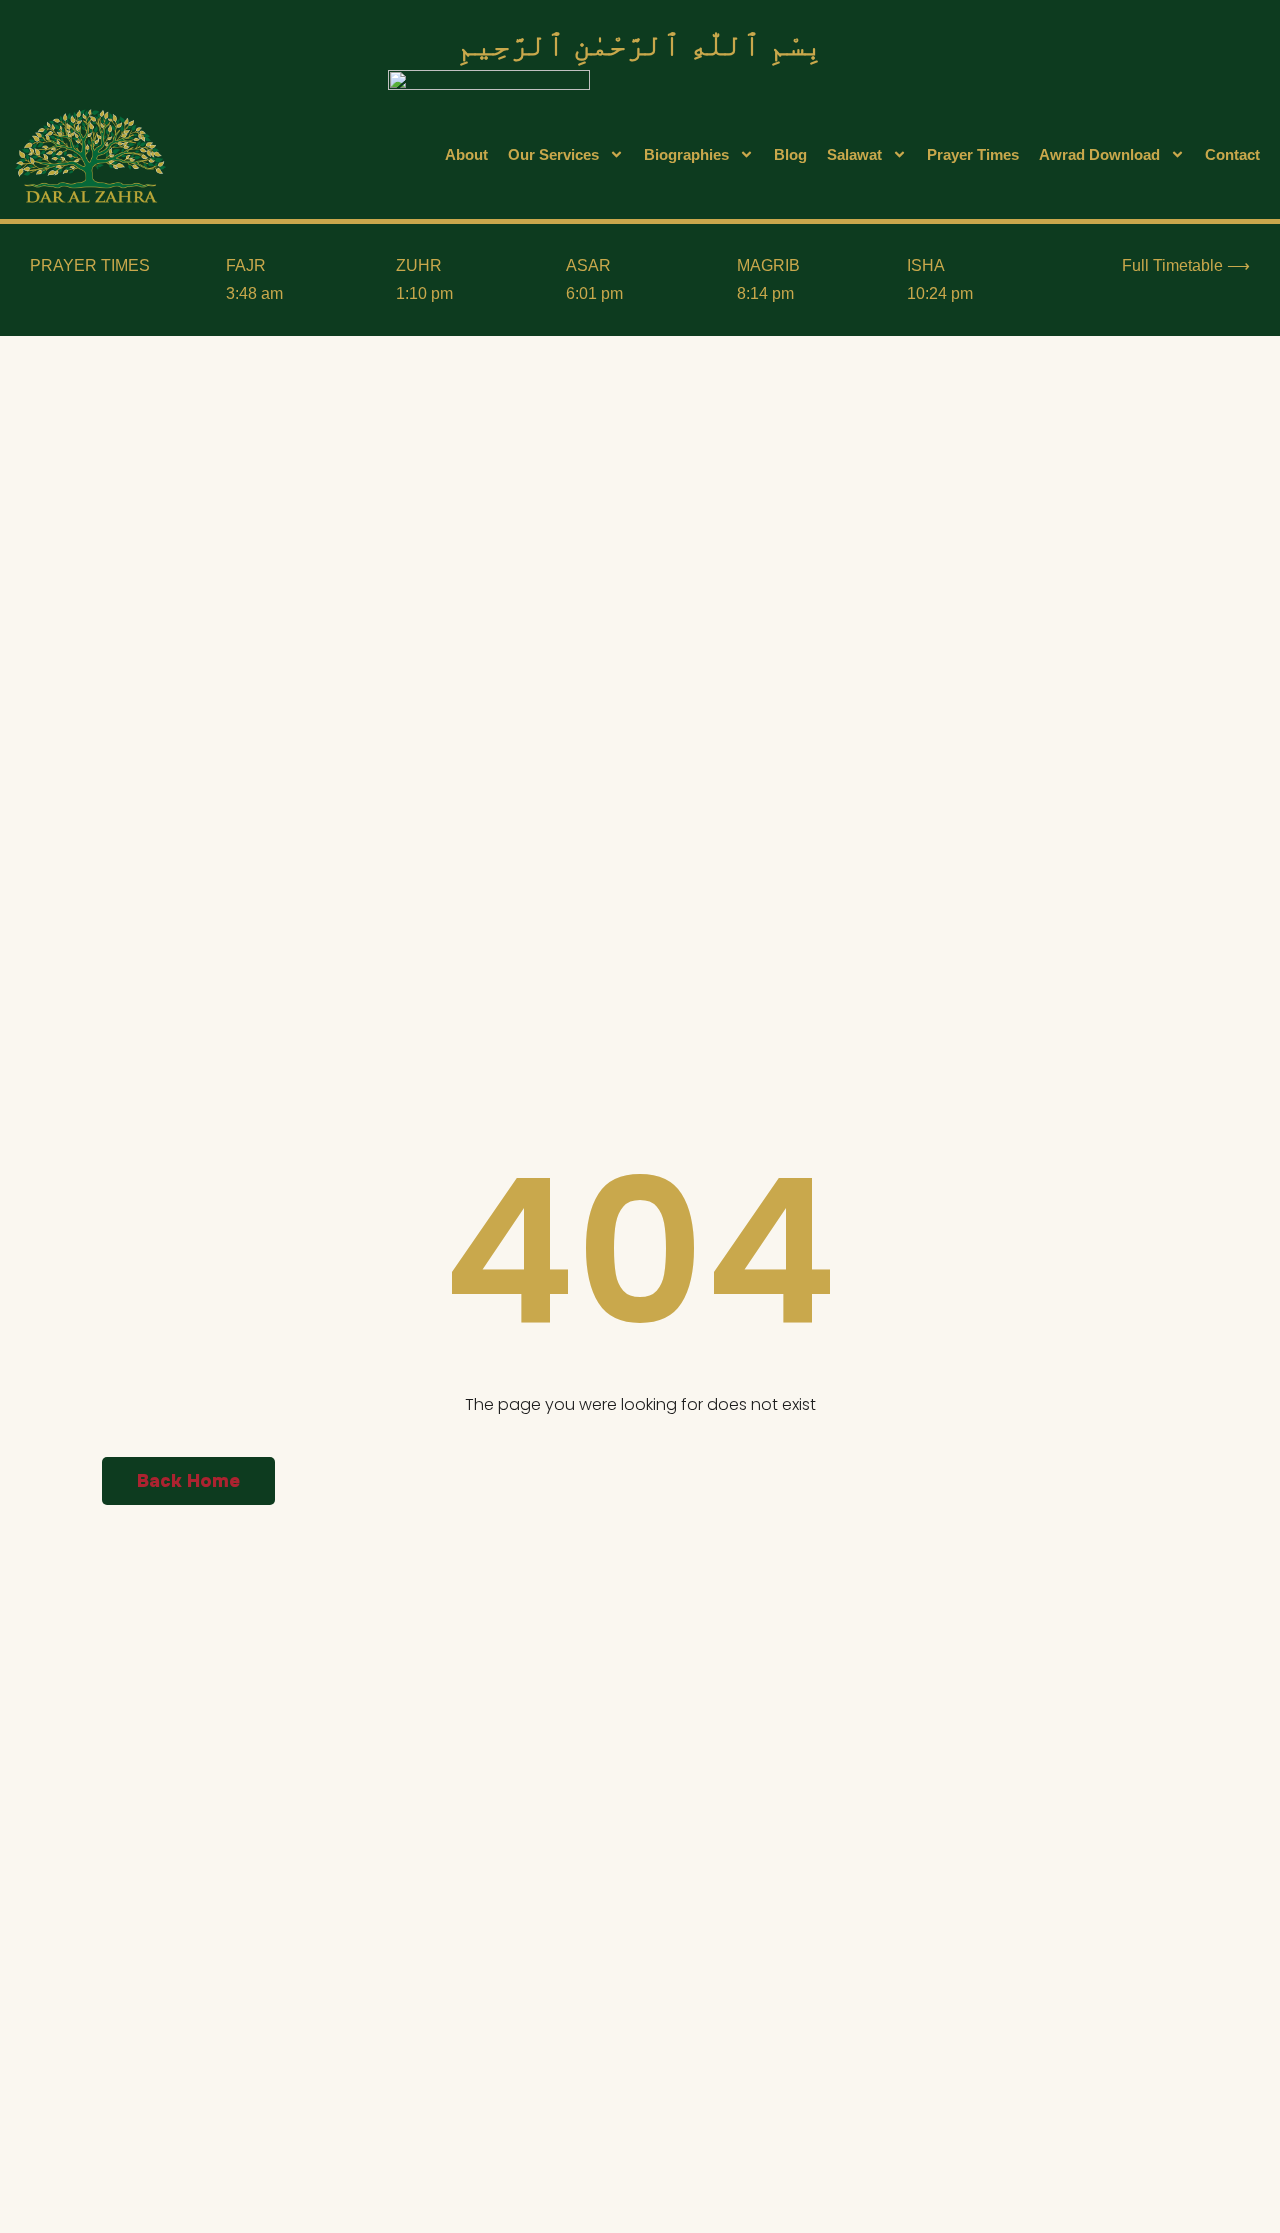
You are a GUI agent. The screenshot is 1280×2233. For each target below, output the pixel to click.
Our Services (553, 154)
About (466, 154)
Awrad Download (1099, 154)
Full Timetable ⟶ (1186, 265)
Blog (790, 154)
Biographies (686, 154)
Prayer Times (973, 154)
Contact (1232, 154)
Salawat (854, 154)
